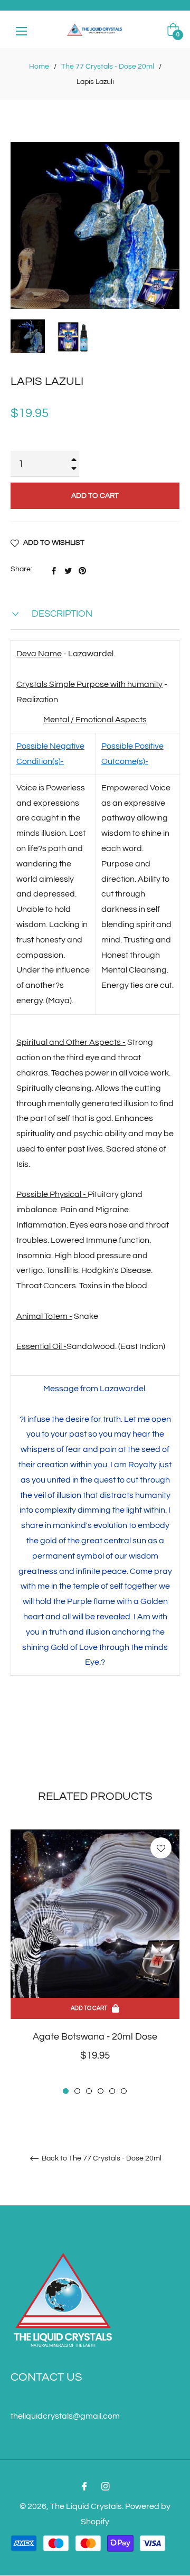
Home (39, 67)
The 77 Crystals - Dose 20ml (108, 67)
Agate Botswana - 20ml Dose (95, 2037)
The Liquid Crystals (86, 2506)
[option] (95, 1963)
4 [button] (101, 2091)
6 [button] (124, 2091)
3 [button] (89, 2091)
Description (61, 614)
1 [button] (66, 2091)
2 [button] (77, 2091)
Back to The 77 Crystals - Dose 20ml (101, 2158)
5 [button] (112, 2091)
